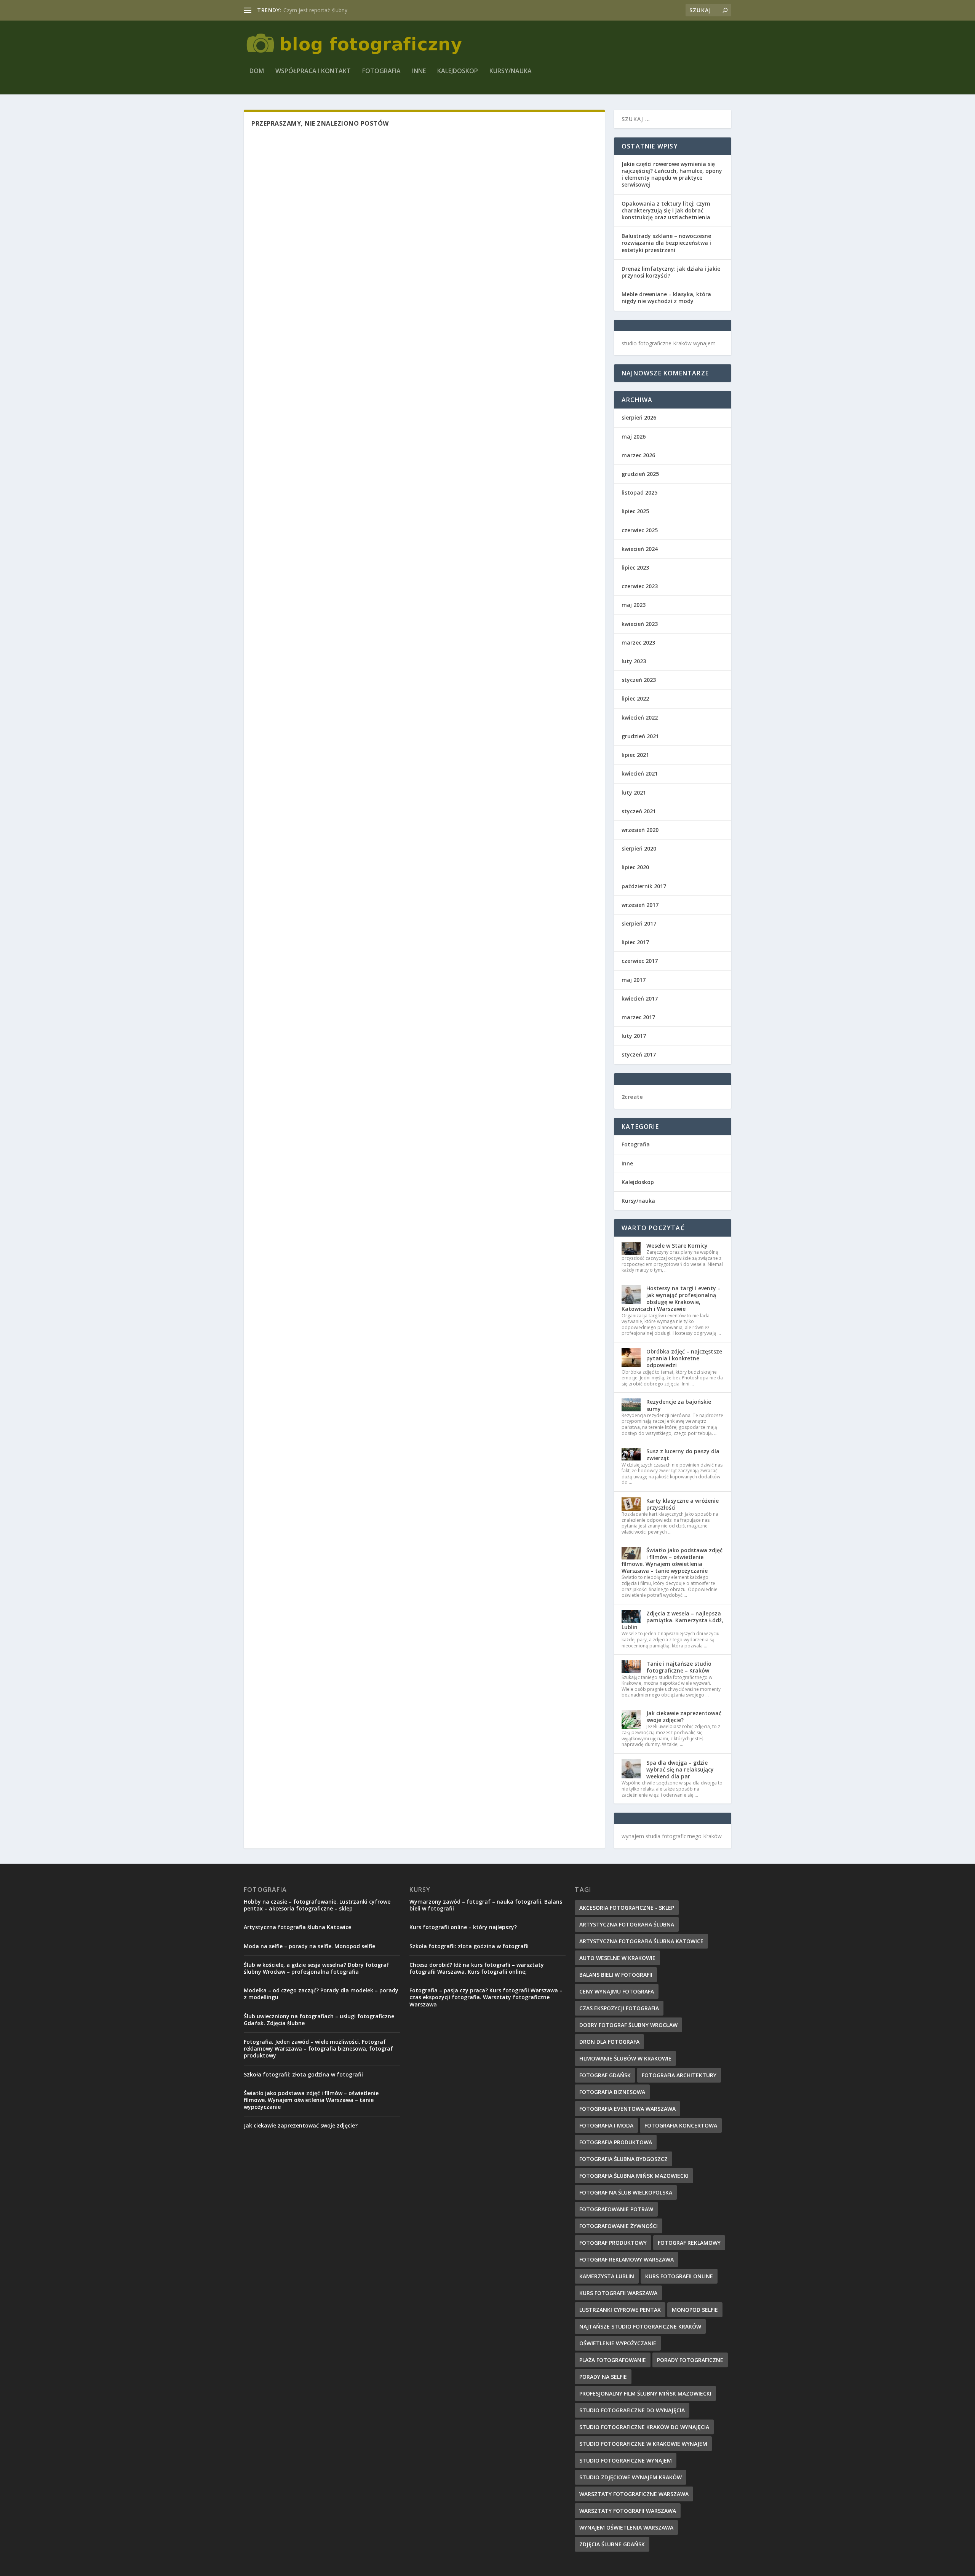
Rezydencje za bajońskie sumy (679, 1405)
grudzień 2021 (640, 736)
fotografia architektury (679, 2075)
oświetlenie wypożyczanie (618, 2343)
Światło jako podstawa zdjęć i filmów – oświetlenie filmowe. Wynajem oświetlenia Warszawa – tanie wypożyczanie (672, 1561)
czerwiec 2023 (640, 586)
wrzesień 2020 (640, 830)
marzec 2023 (638, 642)
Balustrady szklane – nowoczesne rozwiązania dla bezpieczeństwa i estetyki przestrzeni (666, 243)
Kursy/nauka (511, 71)
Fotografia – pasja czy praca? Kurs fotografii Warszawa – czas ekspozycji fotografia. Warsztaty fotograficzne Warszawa (486, 1997)
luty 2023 (634, 661)
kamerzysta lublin (607, 2276)
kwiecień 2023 (640, 624)
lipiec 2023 (635, 567)
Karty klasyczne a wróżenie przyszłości (682, 1504)
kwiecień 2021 (640, 773)
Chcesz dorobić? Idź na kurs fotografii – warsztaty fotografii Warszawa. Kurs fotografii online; (477, 1968)
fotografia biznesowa (612, 2092)
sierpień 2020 (639, 848)
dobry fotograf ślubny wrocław (628, 2025)
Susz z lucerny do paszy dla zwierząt (683, 1455)
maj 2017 (634, 980)
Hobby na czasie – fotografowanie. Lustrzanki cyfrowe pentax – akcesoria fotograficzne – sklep (317, 1905)
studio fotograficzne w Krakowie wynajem (643, 2444)
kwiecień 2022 (640, 717)
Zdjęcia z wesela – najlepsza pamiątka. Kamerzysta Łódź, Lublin (672, 1620)
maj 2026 (634, 437)
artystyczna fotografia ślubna (627, 1924)
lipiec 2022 (635, 698)
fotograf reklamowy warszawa (627, 2259)
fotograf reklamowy (689, 2243)
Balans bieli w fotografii (616, 1975)
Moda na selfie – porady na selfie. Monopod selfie (309, 1946)
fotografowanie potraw (616, 2209)
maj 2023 (634, 605)
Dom (257, 71)
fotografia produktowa (616, 2142)
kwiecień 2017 (640, 998)
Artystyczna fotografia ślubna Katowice (297, 1927)
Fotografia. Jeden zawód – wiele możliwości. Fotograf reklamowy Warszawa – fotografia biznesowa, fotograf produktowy (318, 2049)
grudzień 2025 (640, 474)
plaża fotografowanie (613, 2360)
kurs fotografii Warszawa (618, 2293)
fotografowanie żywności (619, 2226)
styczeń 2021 (639, 811)
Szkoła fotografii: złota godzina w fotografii (303, 2074)
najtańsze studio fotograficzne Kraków (640, 2326)
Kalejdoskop (458, 71)
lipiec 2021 (635, 755)
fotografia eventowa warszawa (627, 2109)
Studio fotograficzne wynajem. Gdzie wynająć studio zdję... (356, 10)
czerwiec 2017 (640, 961)
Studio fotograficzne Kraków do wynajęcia (644, 2427)
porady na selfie (603, 2377)
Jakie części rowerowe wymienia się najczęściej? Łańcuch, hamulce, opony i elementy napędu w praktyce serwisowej (672, 174)
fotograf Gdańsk (605, 2075)
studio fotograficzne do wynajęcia (632, 2410)
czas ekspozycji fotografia (619, 2008)
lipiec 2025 (635, 511)
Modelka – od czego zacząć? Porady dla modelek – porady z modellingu (321, 1994)
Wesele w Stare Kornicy (677, 1246)
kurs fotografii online (679, 2276)
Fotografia (381, 71)
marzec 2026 (638, 455)
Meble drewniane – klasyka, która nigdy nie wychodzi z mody (666, 298)
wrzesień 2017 (640, 905)
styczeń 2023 (639, 680)
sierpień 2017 (639, 923)
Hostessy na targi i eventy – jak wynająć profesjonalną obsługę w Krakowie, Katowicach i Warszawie (671, 1299)
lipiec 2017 (635, 942)
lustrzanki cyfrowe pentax (620, 2310)
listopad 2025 (639, 492)
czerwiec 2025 (640, 530)
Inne (419, 71)
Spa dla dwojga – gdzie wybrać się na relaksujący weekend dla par (680, 1769)
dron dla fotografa (609, 2042)
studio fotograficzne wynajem (626, 2460)
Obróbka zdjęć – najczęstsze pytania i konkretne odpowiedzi (684, 1358)
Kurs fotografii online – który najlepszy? (463, 1927)
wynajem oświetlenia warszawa (626, 2527)
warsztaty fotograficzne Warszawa (634, 2494)
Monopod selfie (695, 2310)
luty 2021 (634, 792)
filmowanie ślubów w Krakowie (625, 2058)
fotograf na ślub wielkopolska (626, 2192)
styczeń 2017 (639, 1054)
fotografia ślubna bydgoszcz (623, 2159)
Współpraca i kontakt (313, 71)
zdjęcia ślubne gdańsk (612, 2544)
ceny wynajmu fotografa (617, 1991)
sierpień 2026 (639, 417)
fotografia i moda (606, 2125)
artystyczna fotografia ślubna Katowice (641, 1941)
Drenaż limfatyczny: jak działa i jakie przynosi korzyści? (671, 272)
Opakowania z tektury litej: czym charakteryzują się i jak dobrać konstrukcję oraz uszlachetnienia (666, 210)
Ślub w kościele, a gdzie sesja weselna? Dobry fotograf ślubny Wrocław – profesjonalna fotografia (316, 1968)
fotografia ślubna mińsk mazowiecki (634, 2176)
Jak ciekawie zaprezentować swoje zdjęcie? (684, 1717)
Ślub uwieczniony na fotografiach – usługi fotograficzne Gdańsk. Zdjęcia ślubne (319, 2020)
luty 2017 (634, 1036)
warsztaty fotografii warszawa (628, 2511)
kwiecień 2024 (640, 549)
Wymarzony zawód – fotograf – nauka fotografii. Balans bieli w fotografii (486, 1905)
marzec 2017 (638, 1017)
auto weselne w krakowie (617, 1958)
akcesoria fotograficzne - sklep (627, 1908)
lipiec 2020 (635, 867)
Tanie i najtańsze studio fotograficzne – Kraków (679, 1667)
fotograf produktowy (613, 2243)
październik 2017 (644, 886)
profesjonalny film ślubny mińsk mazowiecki (645, 2393)
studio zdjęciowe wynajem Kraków (631, 2477)
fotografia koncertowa (681, 2125)
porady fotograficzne (690, 2360)
